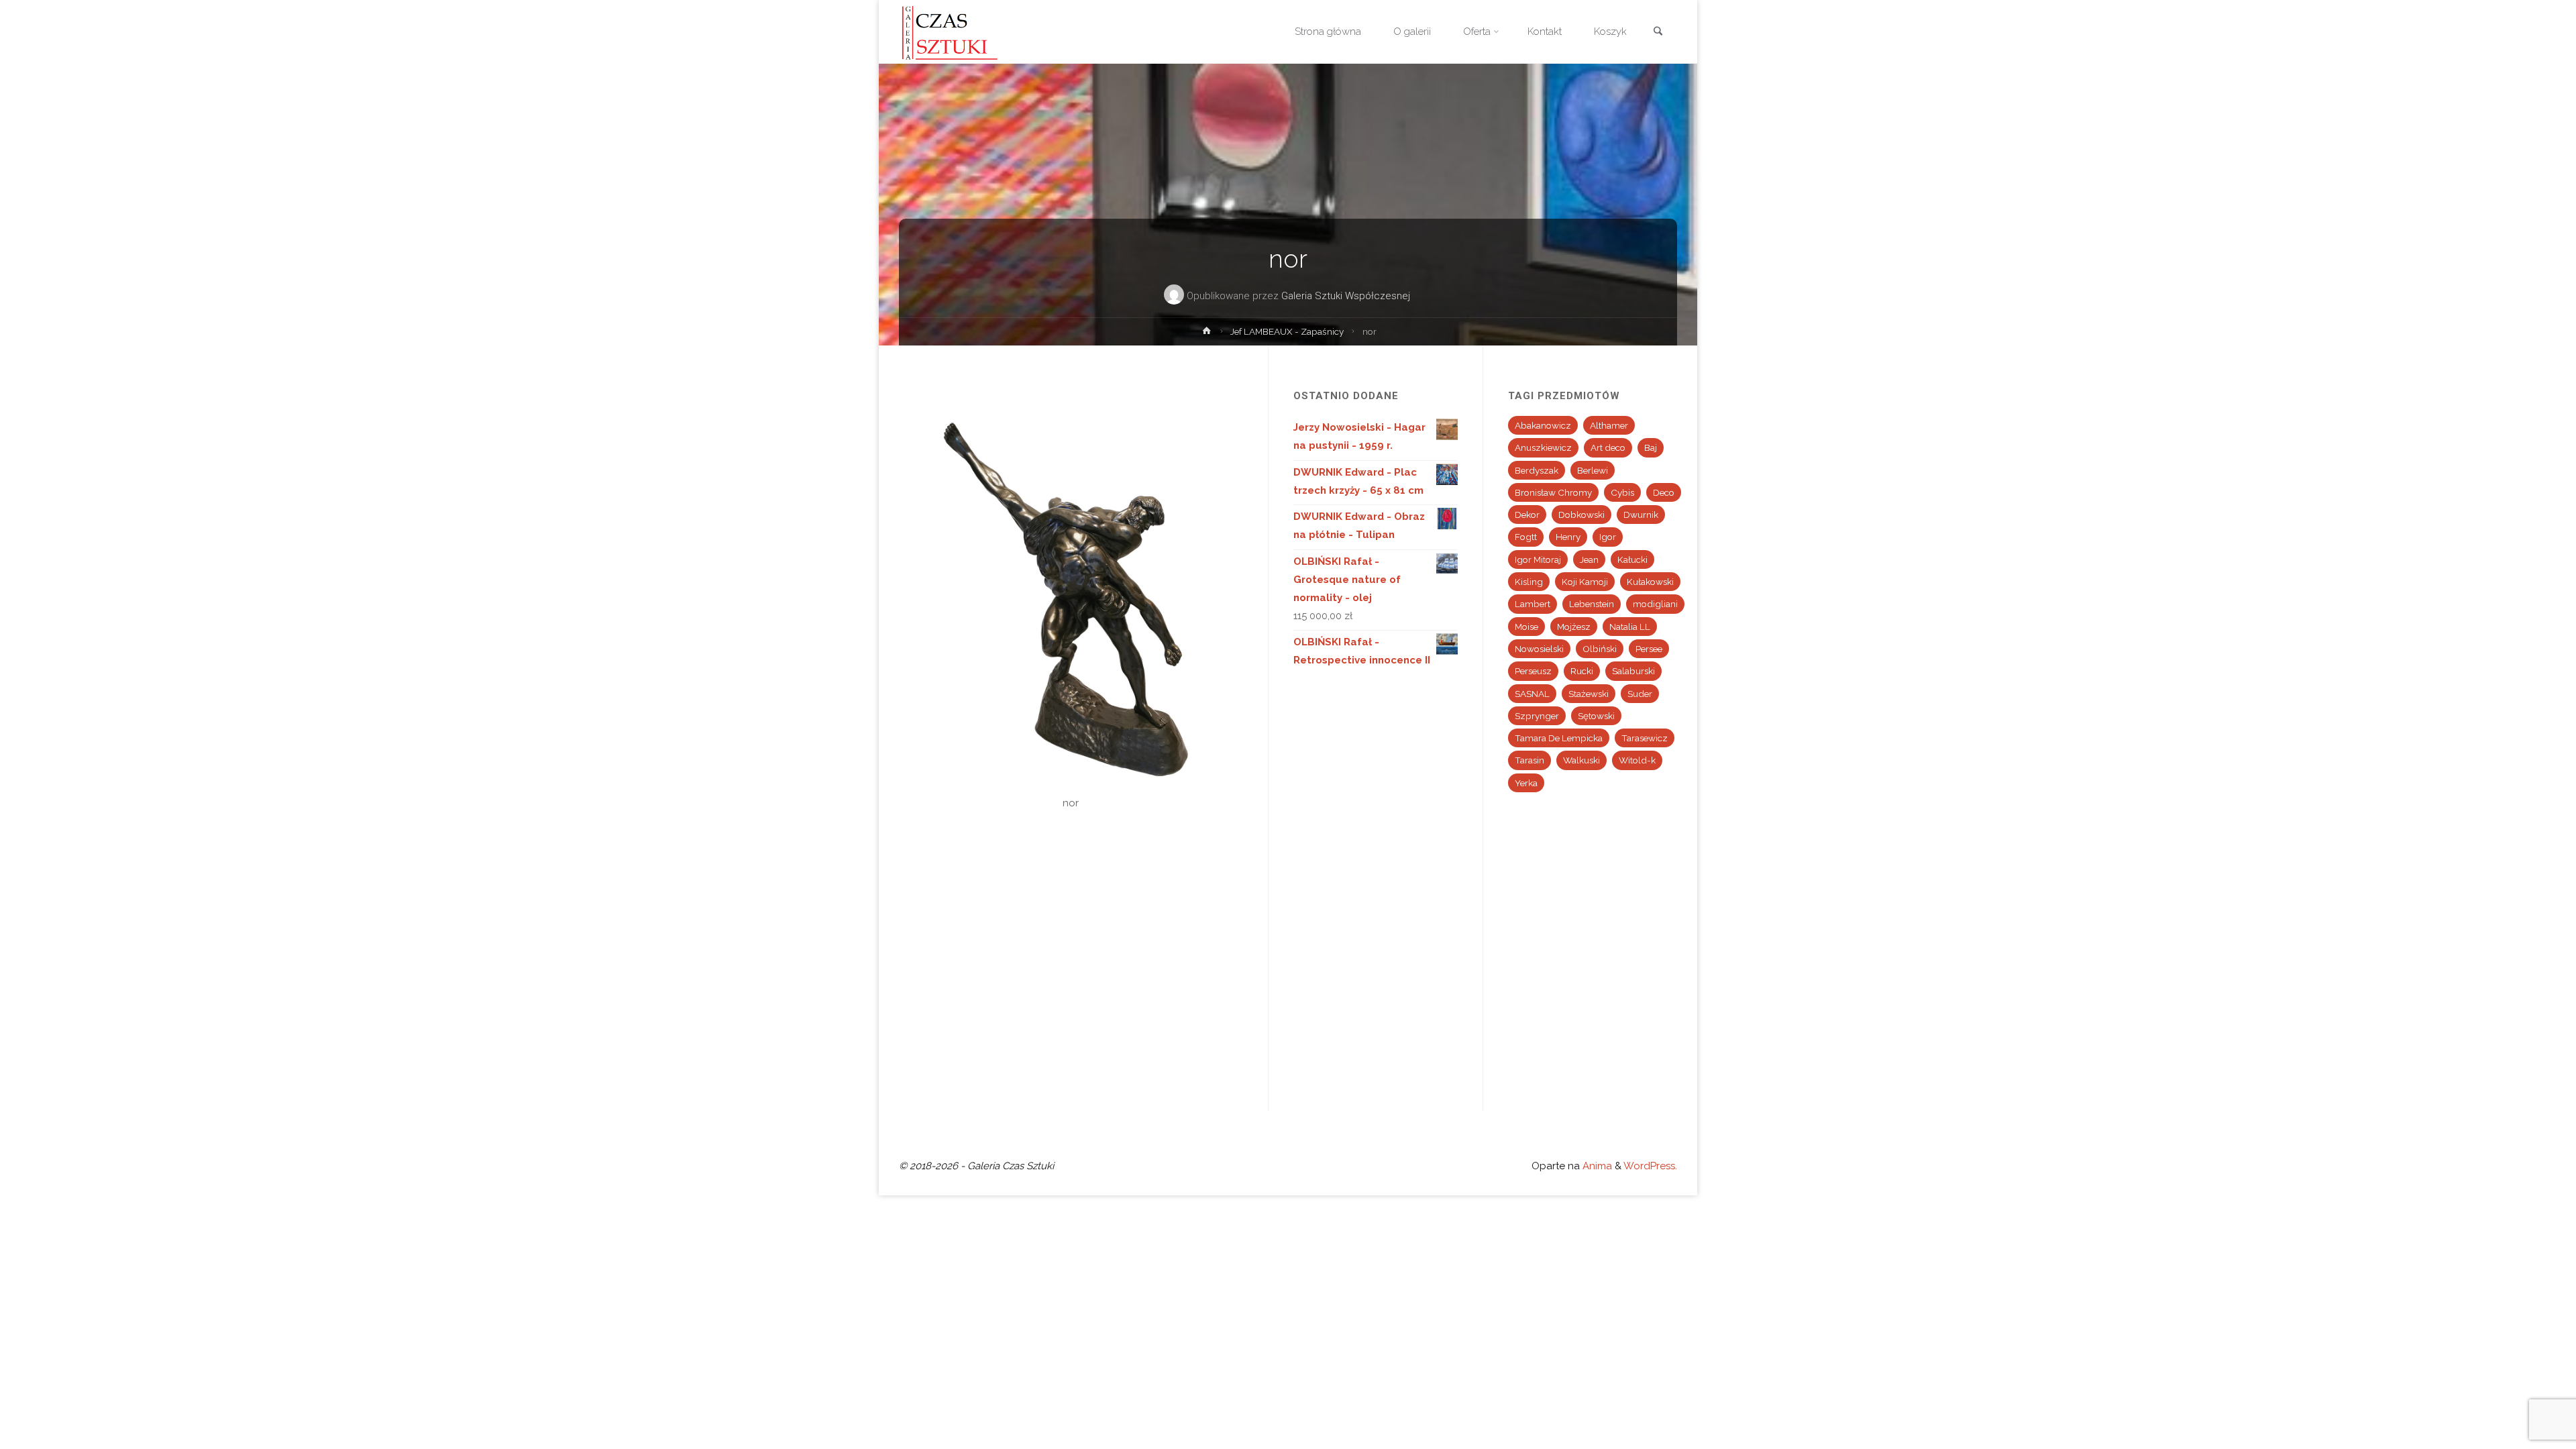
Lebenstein (1592, 604)
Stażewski (1589, 694)
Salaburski (1633, 671)
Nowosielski (1539, 649)
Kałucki (1632, 559)
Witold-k (1637, 760)
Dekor (1527, 515)
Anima (1596, 1166)
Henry (1568, 537)
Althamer (1609, 425)
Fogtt (1526, 537)
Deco (1664, 492)
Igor (1608, 537)
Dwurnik (1641, 515)
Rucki (1582, 671)
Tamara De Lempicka (1559, 738)
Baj (1651, 447)
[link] (1658, 33)
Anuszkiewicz (1543, 447)
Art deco (1608, 447)
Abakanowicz (1543, 425)
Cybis (1622, 492)
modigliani (1655, 604)
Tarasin (1529, 760)
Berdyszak (1537, 470)
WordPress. (1650, 1166)
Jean (1589, 559)
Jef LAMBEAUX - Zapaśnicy (1287, 331)
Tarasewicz (1645, 738)
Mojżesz (1574, 627)
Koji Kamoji (1585, 582)
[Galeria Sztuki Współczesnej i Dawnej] (954, 32)
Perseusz (1533, 671)
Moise (1526, 627)
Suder (1640, 694)
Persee (1649, 649)
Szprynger (1537, 716)
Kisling (1529, 582)
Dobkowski (1581, 515)
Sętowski (1596, 716)
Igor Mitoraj (1538, 559)
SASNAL (1532, 694)
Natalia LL (1630, 627)
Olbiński (1600, 649)
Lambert (1533, 604)
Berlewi (1593, 470)
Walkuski (1581, 760)
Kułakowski (1650, 582)
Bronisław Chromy (1553, 492)
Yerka (1526, 783)
